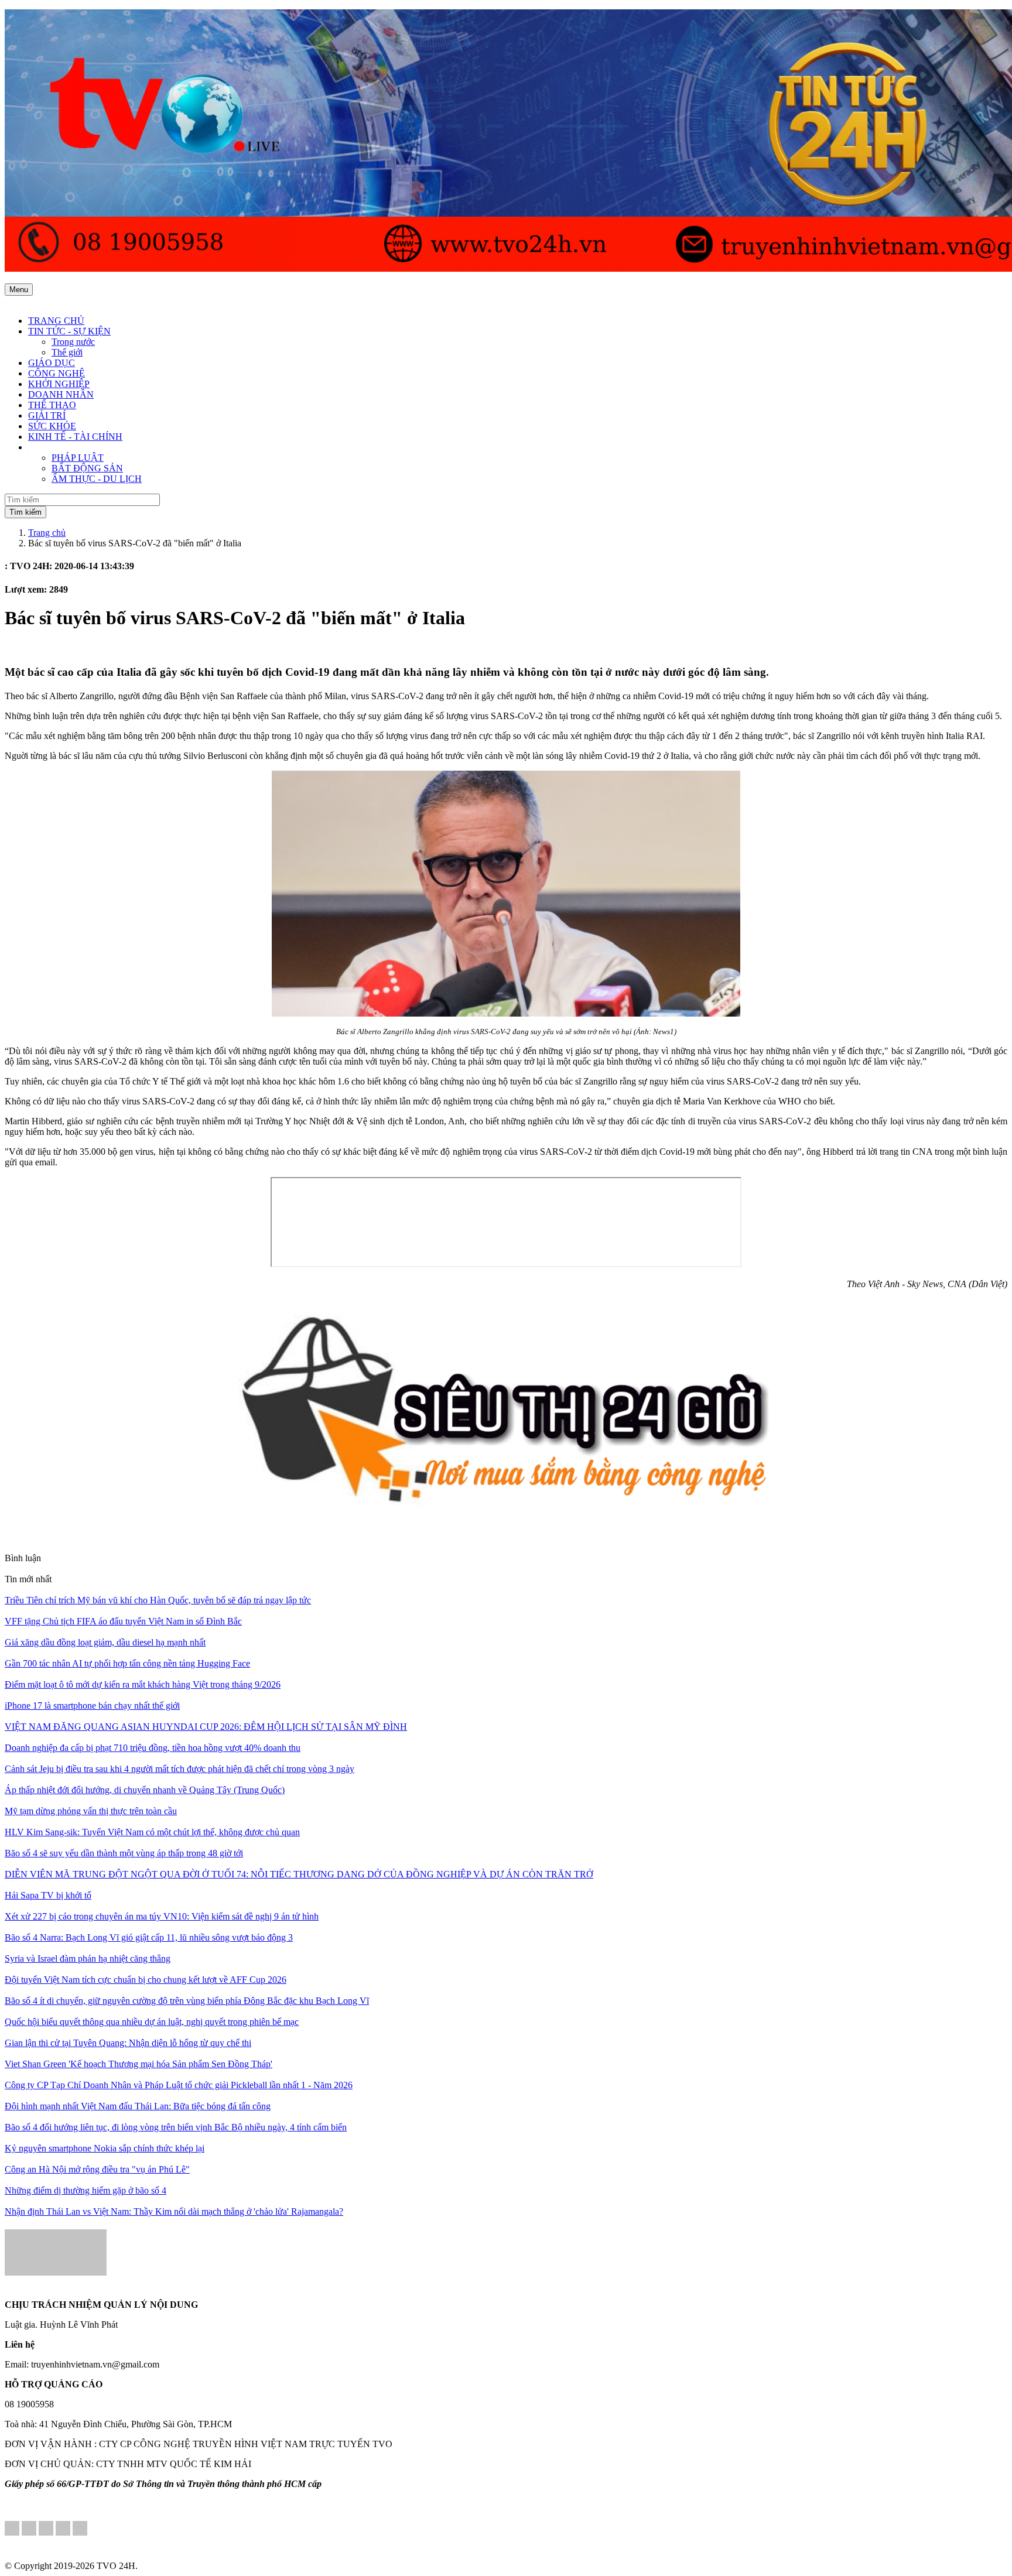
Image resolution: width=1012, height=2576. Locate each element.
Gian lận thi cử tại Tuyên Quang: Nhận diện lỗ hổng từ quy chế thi (128, 2043)
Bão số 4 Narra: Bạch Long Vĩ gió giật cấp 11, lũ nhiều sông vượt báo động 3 (149, 1937)
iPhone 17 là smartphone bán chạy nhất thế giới (92, 1706)
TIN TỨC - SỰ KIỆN (69, 331)
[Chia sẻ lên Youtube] (80, 2529)
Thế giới (67, 352)
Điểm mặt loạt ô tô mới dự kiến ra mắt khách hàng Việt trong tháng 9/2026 (143, 1684)
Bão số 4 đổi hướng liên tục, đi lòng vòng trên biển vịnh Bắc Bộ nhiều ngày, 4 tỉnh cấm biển (176, 2127)
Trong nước (73, 342)
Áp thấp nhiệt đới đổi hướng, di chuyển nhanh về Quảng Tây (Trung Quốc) (145, 1790)
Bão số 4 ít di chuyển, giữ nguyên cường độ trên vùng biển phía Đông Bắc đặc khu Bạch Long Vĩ (187, 2001)
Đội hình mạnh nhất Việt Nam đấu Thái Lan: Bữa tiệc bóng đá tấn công (138, 2106)
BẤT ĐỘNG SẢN (87, 468)
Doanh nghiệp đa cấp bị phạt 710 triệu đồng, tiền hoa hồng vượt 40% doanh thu (153, 1748)
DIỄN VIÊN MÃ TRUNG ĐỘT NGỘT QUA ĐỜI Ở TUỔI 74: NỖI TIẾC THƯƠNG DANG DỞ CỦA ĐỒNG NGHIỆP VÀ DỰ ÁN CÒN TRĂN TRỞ (299, 1874)
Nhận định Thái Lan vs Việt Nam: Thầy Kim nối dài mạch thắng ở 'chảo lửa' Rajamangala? (174, 2211)
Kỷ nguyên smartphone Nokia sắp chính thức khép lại (105, 2148)
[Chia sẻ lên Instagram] (63, 2529)
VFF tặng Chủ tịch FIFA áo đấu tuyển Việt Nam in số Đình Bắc (123, 1621)
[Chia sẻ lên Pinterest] (46, 2529)
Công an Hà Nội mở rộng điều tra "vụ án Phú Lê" (97, 2169)
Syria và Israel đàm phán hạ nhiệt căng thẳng (88, 1958)
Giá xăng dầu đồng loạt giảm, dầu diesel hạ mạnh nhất (105, 1642)
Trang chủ (47, 533)
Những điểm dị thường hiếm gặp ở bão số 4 (86, 2190)
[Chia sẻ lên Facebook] (12, 2529)
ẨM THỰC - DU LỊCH (97, 479)
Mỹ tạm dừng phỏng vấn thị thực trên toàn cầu (91, 1811)
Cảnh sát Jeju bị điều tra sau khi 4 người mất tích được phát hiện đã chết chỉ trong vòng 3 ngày (180, 1769)
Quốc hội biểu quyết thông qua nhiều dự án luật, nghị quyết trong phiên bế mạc (152, 2022)
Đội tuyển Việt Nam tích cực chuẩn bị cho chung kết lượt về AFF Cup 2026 (146, 1980)
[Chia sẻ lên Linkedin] (29, 2529)
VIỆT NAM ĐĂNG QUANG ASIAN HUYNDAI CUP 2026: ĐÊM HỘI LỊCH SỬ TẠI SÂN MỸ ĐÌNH (206, 1727)
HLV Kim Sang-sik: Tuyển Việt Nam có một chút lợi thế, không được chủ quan (152, 1832)
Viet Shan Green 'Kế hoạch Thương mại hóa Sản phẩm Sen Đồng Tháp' (139, 2064)
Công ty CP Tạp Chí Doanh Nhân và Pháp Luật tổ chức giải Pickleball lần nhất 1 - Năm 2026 (179, 2085)
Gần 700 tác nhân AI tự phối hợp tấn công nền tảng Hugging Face (127, 1663)
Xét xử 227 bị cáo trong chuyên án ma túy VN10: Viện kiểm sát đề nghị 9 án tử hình (162, 1916)
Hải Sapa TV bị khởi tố (48, 1895)
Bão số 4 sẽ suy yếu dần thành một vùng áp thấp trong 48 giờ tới (124, 1853)
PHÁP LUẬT (78, 458)
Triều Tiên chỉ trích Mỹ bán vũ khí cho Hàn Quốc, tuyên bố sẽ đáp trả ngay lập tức (158, 1600)
